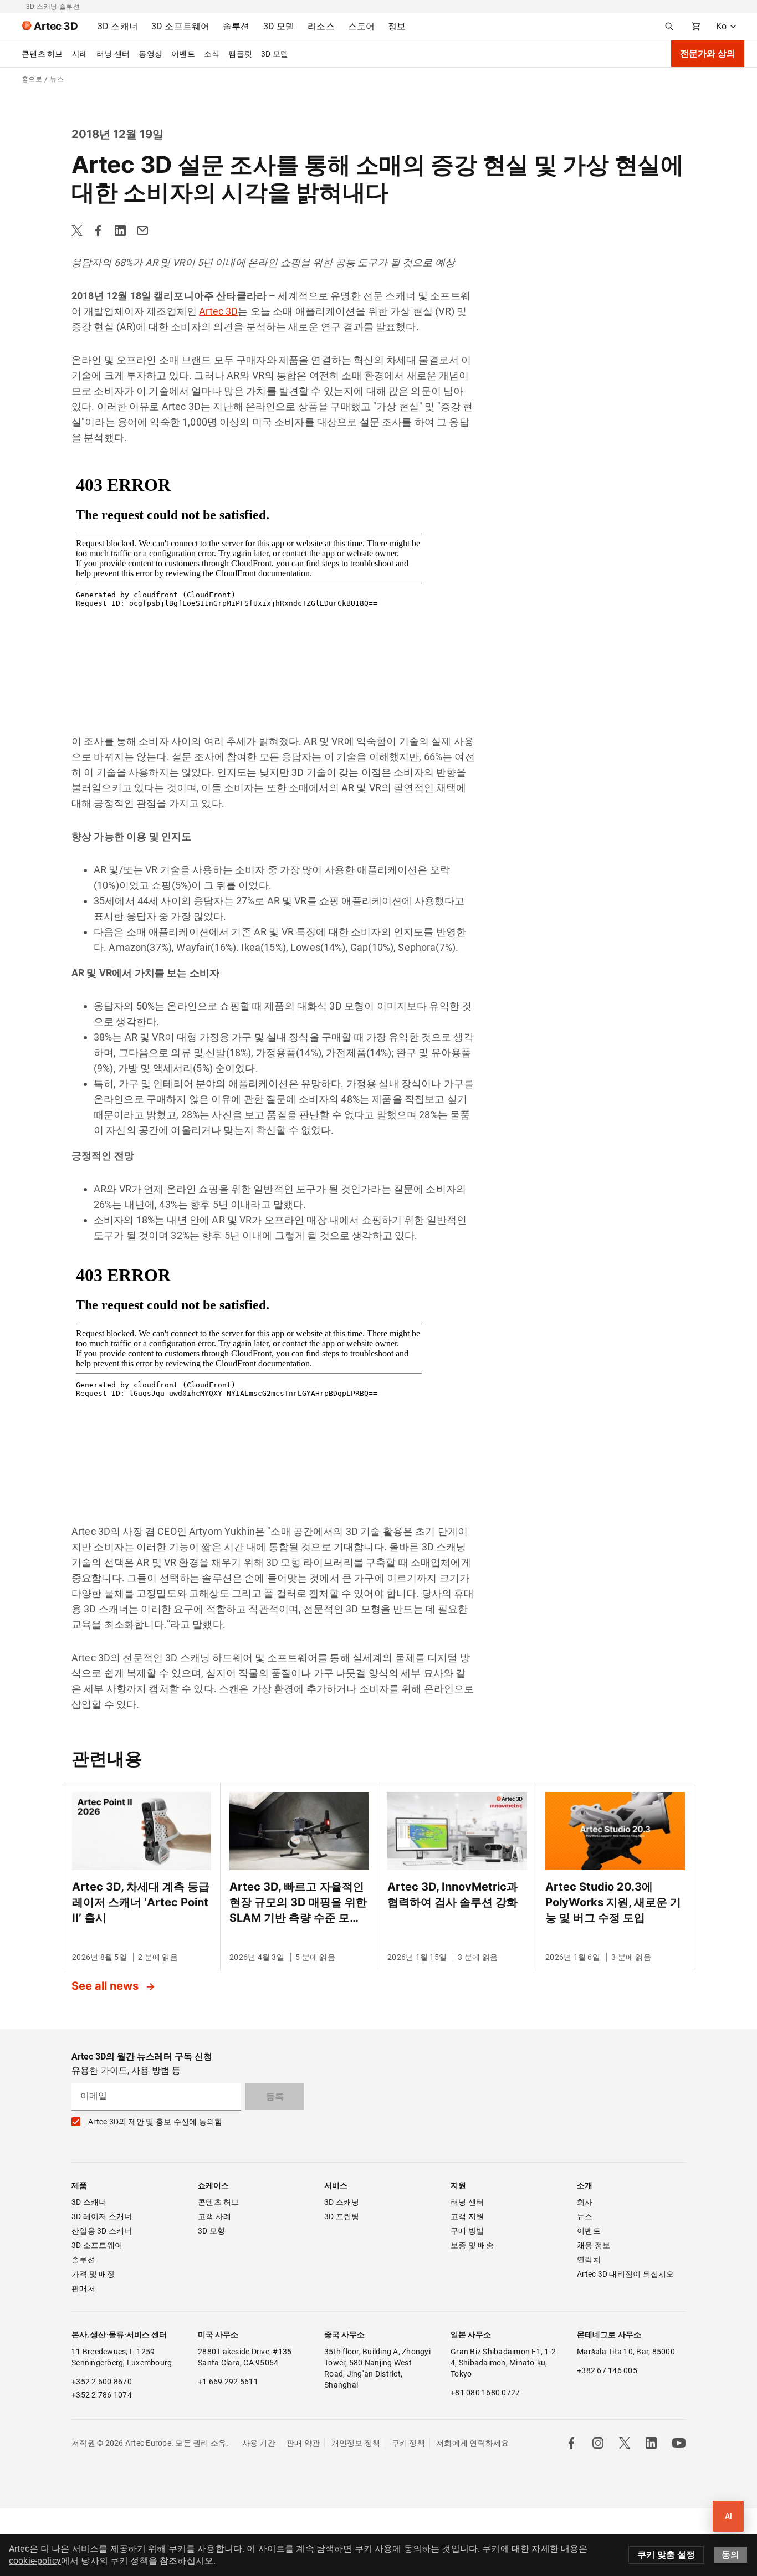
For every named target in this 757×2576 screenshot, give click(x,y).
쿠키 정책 (408, 2443)
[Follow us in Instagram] (598, 2443)
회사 (585, 2202)
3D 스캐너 (89, 2202)
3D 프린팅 (342, 2216)
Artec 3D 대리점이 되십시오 (626, 2274)
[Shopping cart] (696, 27)
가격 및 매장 (93, 2274)
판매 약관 (303, 2443)
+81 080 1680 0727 (485, 2393)
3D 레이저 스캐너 (102, 2216)
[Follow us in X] (625, 2443)
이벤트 (183, 54)
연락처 (589, 2260)
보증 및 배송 (472, 2245)
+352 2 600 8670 (102, 2382)
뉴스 (585, 2216)
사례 (80, 54)
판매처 (83, 2288)
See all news (106, 1986)
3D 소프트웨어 (97, 2245)
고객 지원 (467, 2216)
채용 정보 (594, 2245)
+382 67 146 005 (607, 2370)
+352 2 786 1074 (102, 2395)
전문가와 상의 (708, 53)
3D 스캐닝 (342, 2202)
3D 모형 (211, 2231)
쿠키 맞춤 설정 (666, 2555)
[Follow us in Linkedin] (651, 2443)
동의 (730, 2555)
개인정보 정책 (356, 2443)
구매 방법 (467, 2231)
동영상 (150, 54)
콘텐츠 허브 (42, 54)
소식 (212, 54)
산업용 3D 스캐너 (102, 2231)
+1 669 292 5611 (228, 2382)
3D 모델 (275, 54)
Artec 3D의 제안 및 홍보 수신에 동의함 (155, 2122)
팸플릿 (240, 54)
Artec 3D (218, 311)
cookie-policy (35, 2561)
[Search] (669, 27)
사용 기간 (259, 2443)
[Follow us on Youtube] (679, 2443)
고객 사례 (214, 2216)
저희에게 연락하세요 (473, 2443)
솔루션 (83, 2260)
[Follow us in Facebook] (571, 2443)
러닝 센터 (113, 54)
